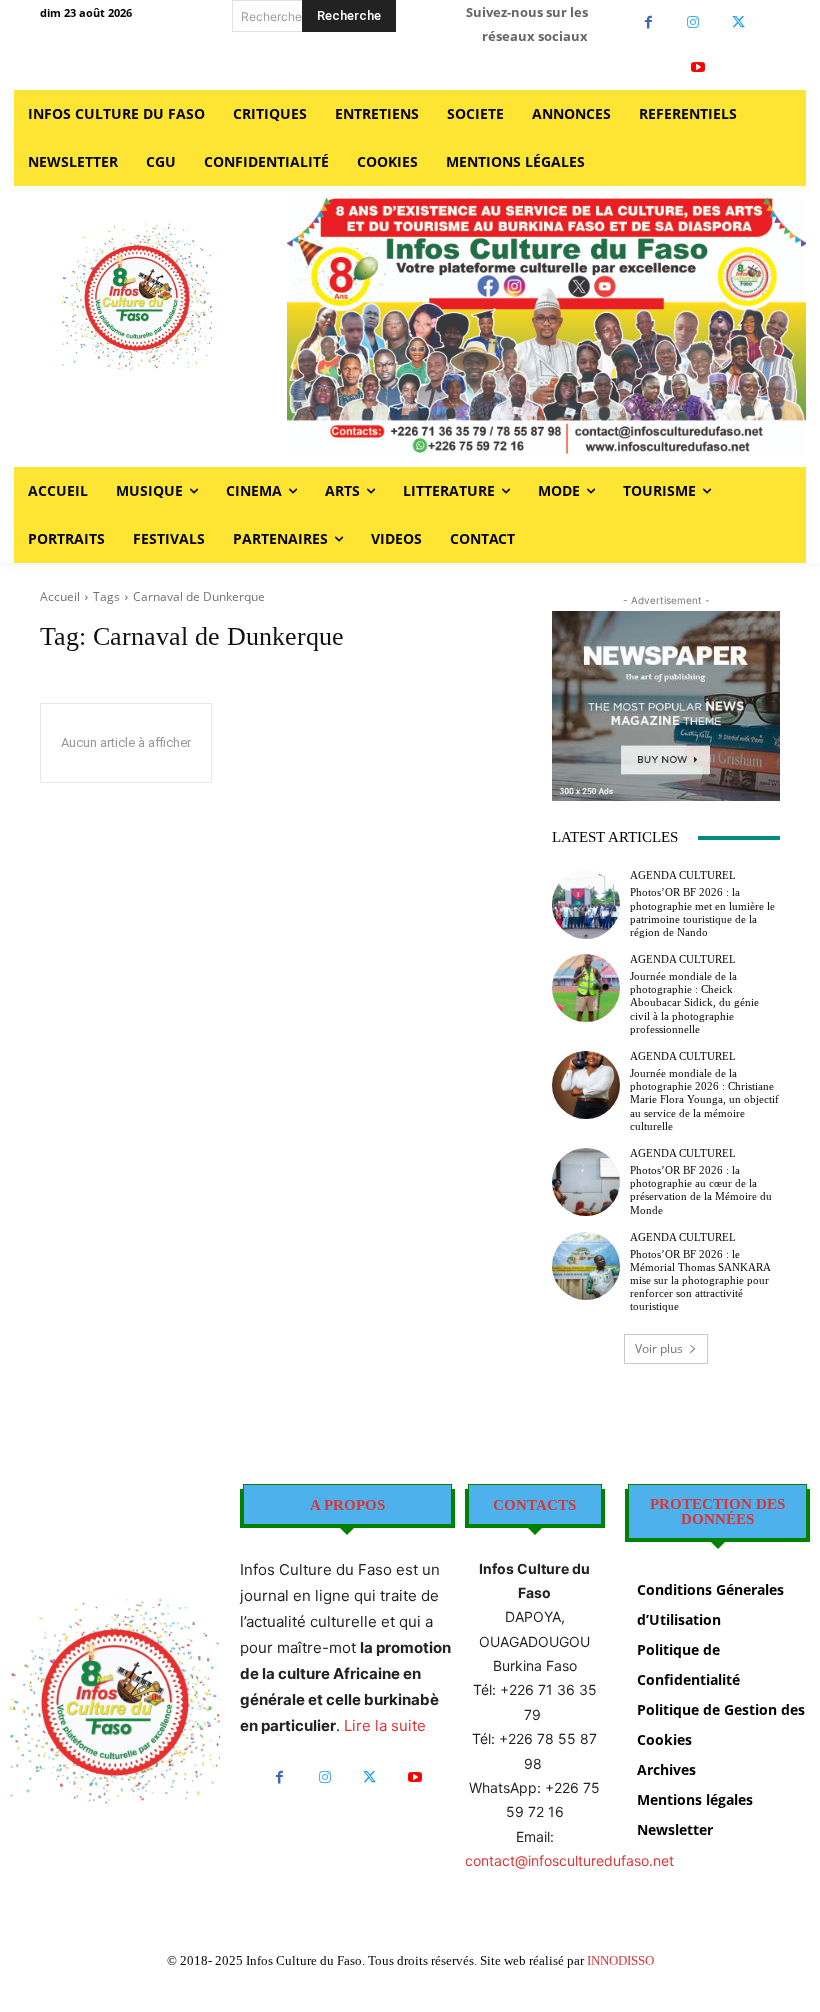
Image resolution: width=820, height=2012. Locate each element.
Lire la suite (385, 1725)
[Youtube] (698, 67)
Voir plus (659, 1348)
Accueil (60, 596)
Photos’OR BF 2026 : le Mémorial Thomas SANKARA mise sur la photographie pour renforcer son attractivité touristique (700, 1280)
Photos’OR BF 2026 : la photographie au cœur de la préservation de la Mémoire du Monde (701, 1190)
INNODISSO (620, 1960)
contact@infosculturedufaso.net (569, 1860)
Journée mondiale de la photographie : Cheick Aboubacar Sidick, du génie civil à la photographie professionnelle (694, 1002)
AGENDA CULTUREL (683, 875)
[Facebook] (648, 22)
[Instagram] (693, 22)
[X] (738, 22)
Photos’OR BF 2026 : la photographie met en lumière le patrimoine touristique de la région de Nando (702, 912)
